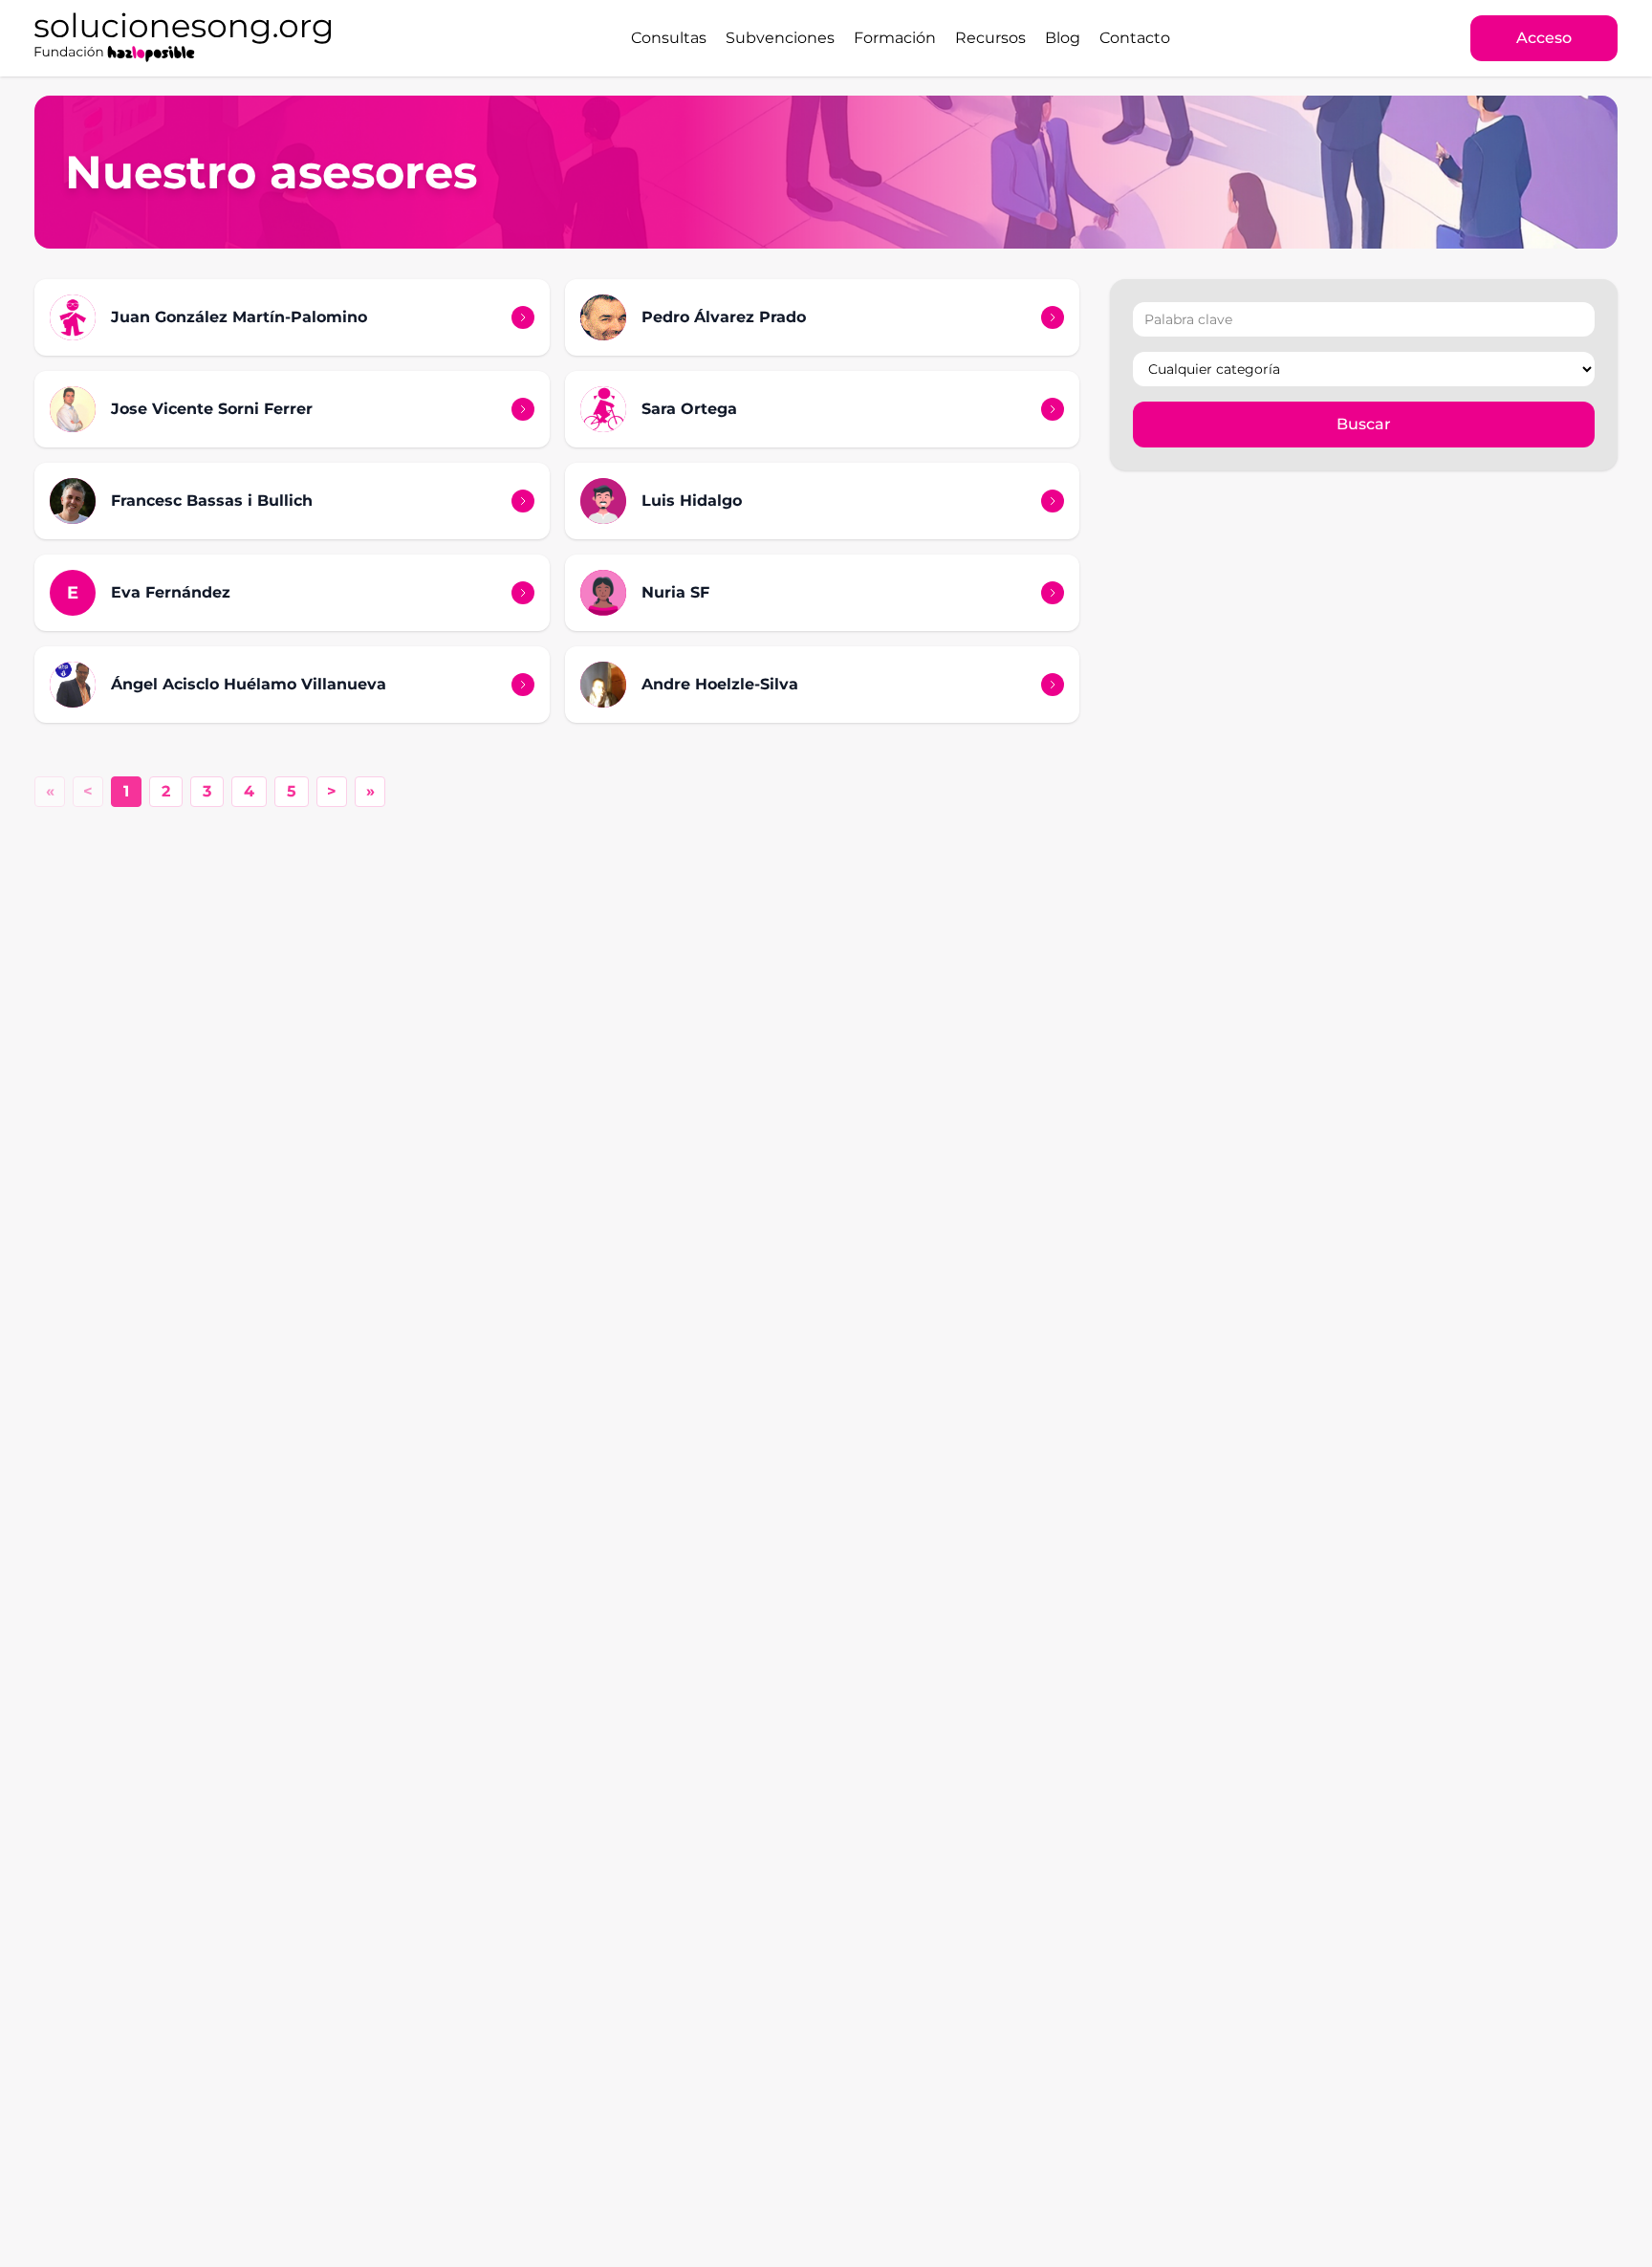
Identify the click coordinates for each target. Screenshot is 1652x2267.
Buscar (1364, 424)
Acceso (1544, 38)
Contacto (1135, 38)
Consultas (669, 38)
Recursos (990, 38)
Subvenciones (780, 38)
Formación (895, 38)
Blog (1063, 38)
